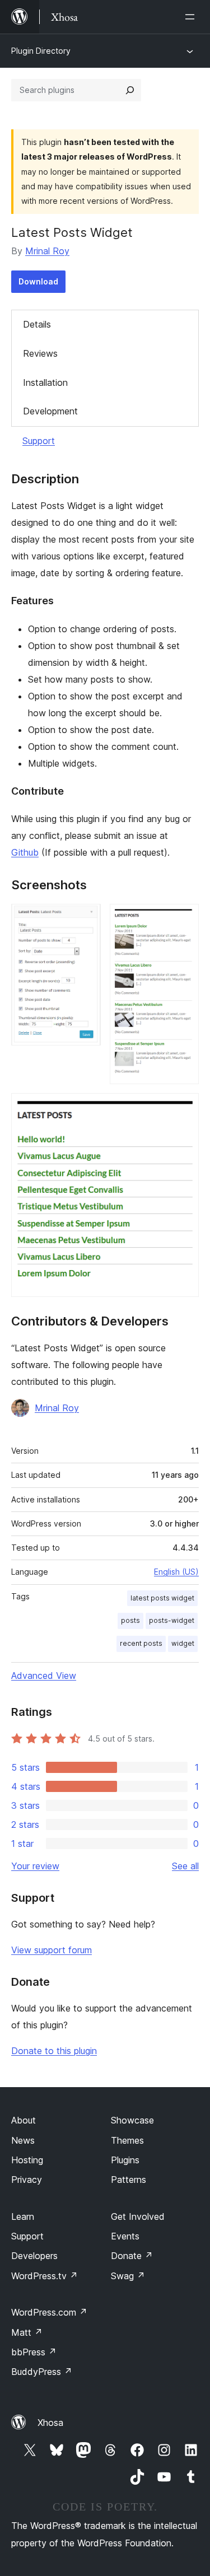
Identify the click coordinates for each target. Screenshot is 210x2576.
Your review (35, 1866)
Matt (27, 2332)
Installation (45, 382)
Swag (128, 2276)
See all (185, 1866)
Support (39, 441)
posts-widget (172, 1620)
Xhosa (50, 2423)
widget (183, 1643)
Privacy (27, 2180)
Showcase (132, 2120)
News (23, 2140)
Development (50, 411)
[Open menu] (192, 17)
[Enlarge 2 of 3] (184, 919)
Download (38, 281)
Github (25, 852)
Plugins (125, 2160)
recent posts (141, 1643)
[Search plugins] (130, 90)
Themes (127, 2140)
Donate (132, 2256)
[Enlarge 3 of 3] (184, 1108)
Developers (34, 2256)
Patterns (129, 2180)
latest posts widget (162, 1598)
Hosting (27, 2160)
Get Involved (138, 2216)
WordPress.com (49, 2312)
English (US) (176, 1572)
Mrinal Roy (47, 251)
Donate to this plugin (54, 2051)
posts (130, 1620)
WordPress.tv (45, 2276)
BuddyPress (42, 2372)
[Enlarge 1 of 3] (86, 919)
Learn (23, 2216)
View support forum (52, 1950)
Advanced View (44, 1676)
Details (37, 324)
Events (125, 2236)
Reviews (40, 353)
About (24, 2120)
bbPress (34, 2352)
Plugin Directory (41, 51)
